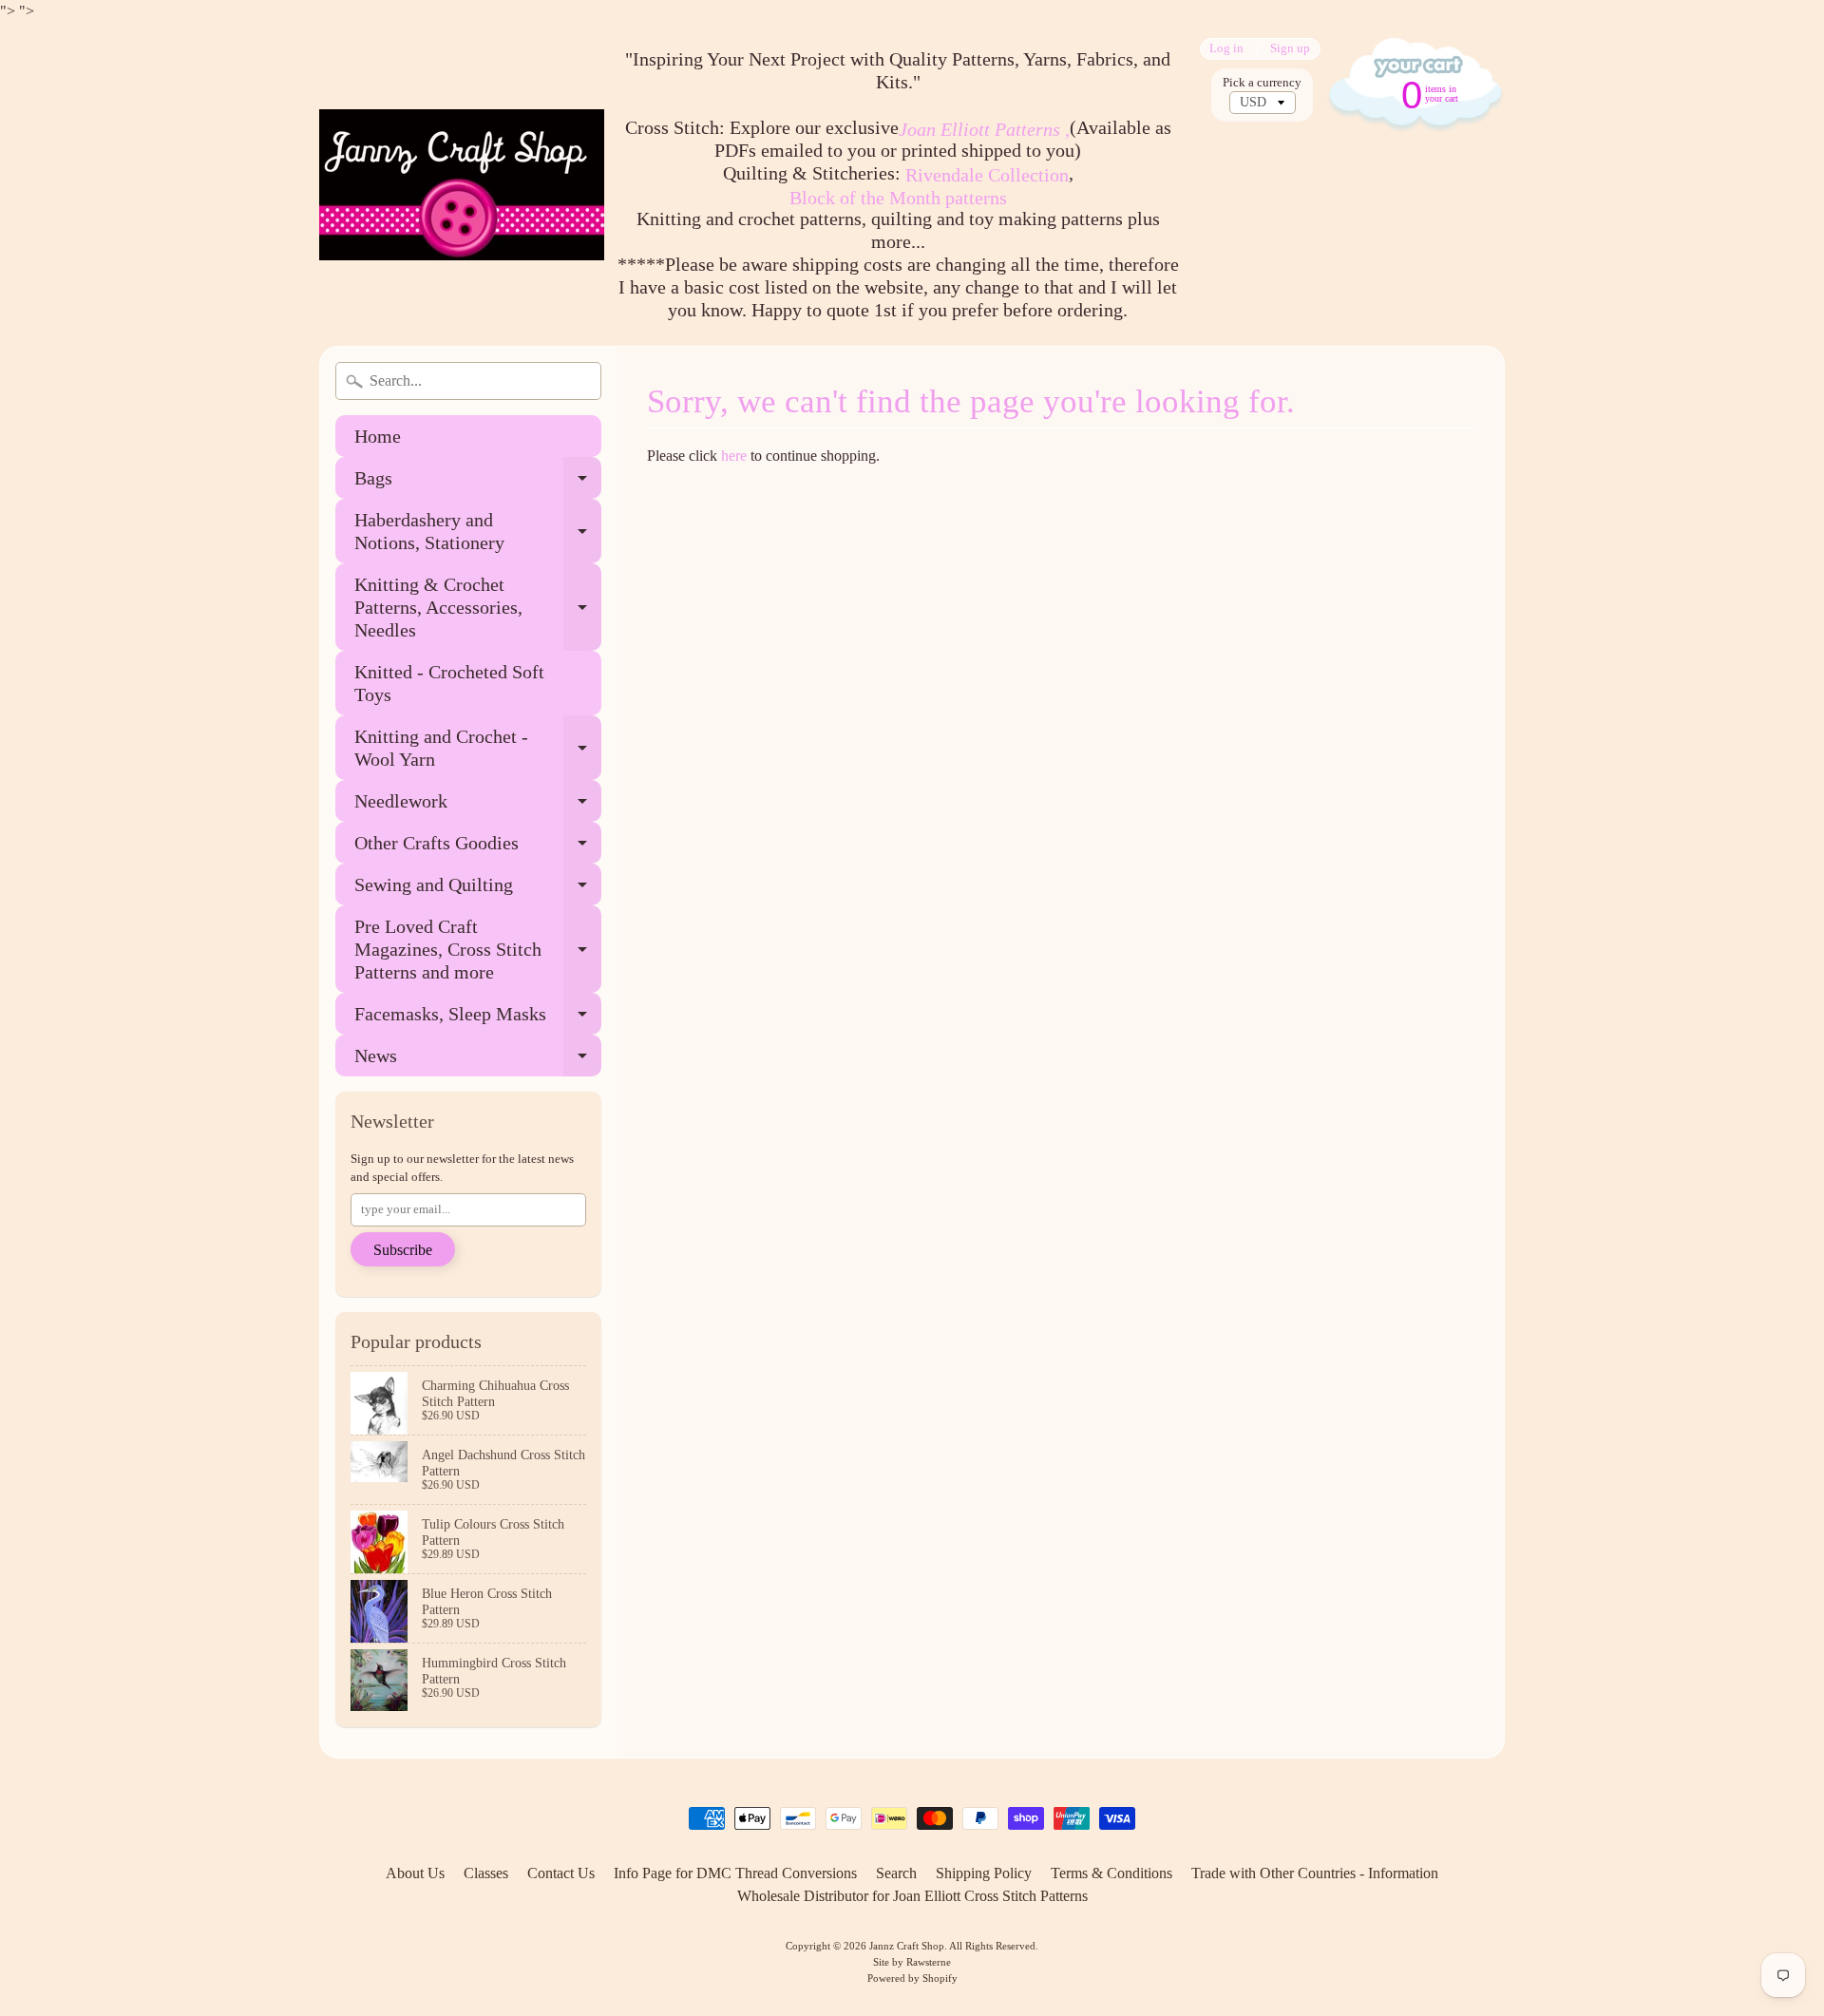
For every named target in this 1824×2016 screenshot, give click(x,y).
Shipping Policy (984, 1873)
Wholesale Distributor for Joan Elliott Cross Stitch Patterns (912, 1896)
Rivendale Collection (987, 175)
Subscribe (403, 1250)
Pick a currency (1262, 83)
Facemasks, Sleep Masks (478, 1019)
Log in (1226, 49)
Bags (478, 483)
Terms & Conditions (1111, 1873)
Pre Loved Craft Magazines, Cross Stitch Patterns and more (478, 949)
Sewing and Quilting (478, 890)
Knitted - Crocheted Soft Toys (449, 683)
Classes (486, 1873)
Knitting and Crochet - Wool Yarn (478, 749)
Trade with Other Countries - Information (1315, 1873)
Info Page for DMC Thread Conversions (735, 1873)
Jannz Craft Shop (907, 1946)
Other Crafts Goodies (478, 848)
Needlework (478, 806)
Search (896, 1873)
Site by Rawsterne (912, 1962)
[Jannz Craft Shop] (462, 185)
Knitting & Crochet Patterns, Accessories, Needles (478, 607)
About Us (415, 1873)
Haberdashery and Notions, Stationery (478, 532)
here (734, 456)
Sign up (1290, 49)
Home (378, 436)
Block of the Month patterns (898, 198)
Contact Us (561, 1873)
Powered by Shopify (912, 1978)
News (478, 1061)
